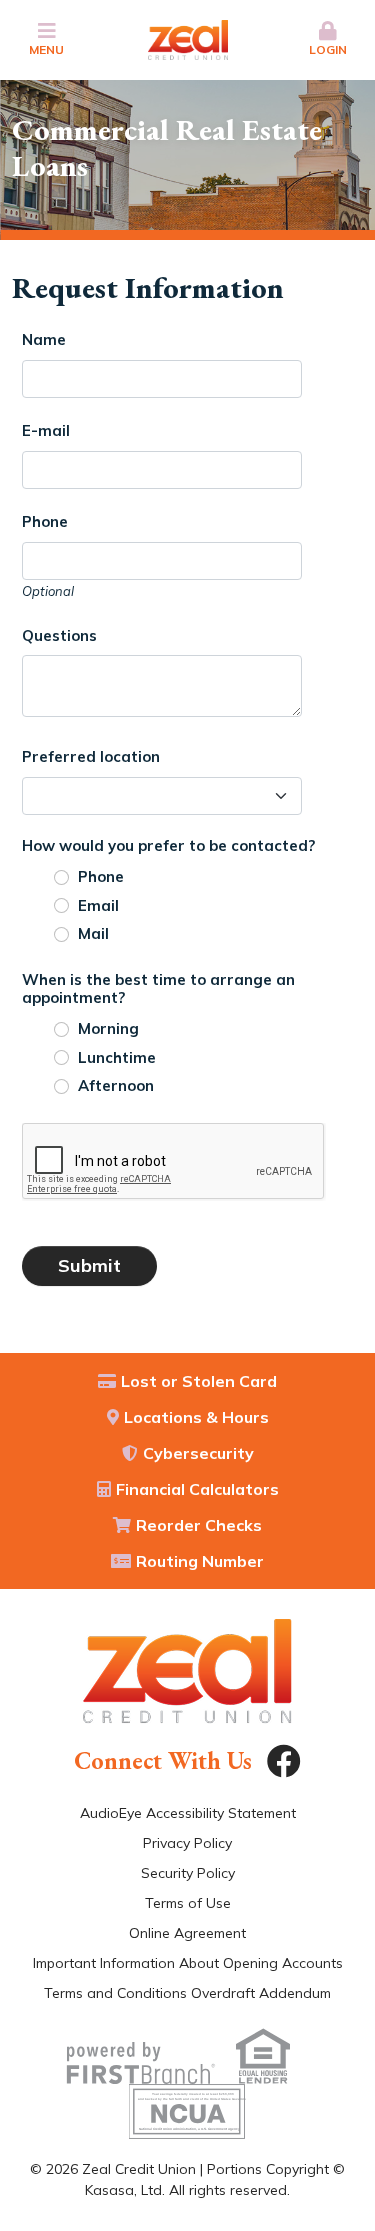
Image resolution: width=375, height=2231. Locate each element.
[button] (328, 40)
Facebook (284, 1761)
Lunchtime (117, 1057)
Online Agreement (187, 1933)
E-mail (46, 430)
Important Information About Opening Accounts (188, 1963)
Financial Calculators (197, 1489)
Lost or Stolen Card (199, 1381)
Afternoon (116, 1085)
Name (44, 339)
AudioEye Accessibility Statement (188, 1813)
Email (98, 905)
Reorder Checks (199, 1525)
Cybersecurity (198, 1453)
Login (328, 49)
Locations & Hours (196, 1417)
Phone (45, 521)
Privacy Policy (187, 1843)
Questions (59, 635)
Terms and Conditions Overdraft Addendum (187, 1993)
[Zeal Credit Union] (188, 38)
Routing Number (200, 1561)
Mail (93, 933)
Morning (108, 1028)
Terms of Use (188, 1903)
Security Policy (188, 1873)
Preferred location (91, 756)
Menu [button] (46, 49)
